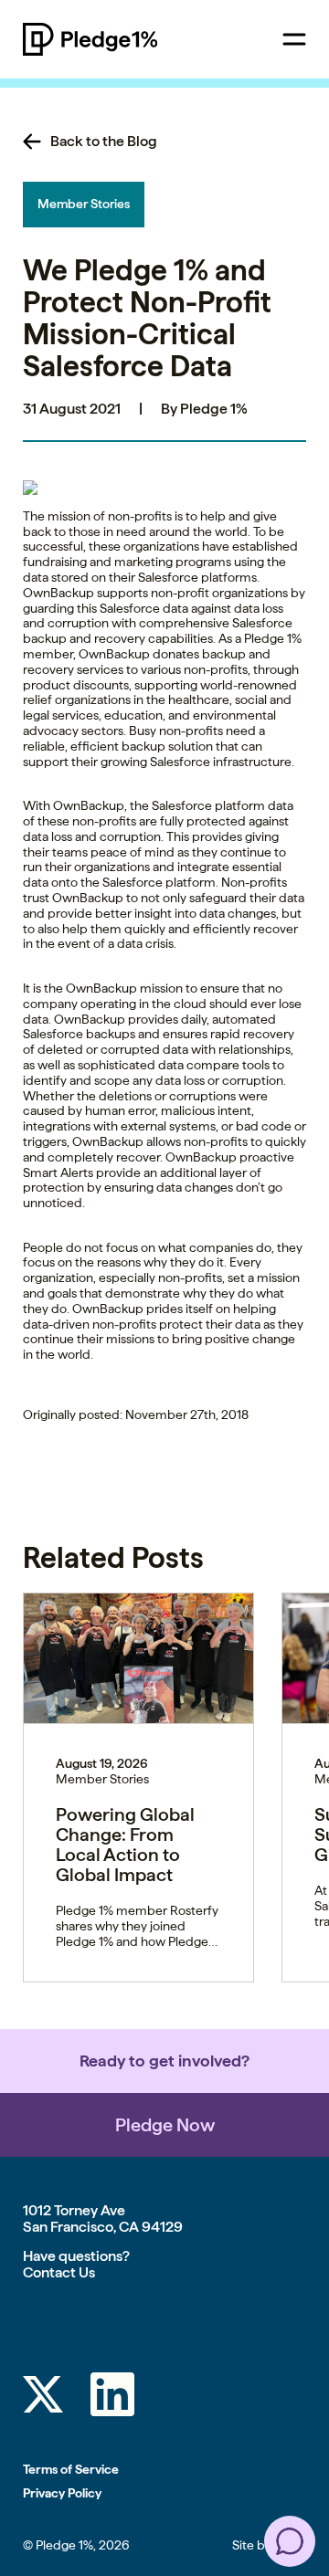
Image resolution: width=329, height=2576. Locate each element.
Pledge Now (165, 2125)
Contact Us (59, 2272)
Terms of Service (71, 2469)
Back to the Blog (104, 142)
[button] (290, 2541)
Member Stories (84, 204)
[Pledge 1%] (116, 39)
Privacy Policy (62, 2493)
